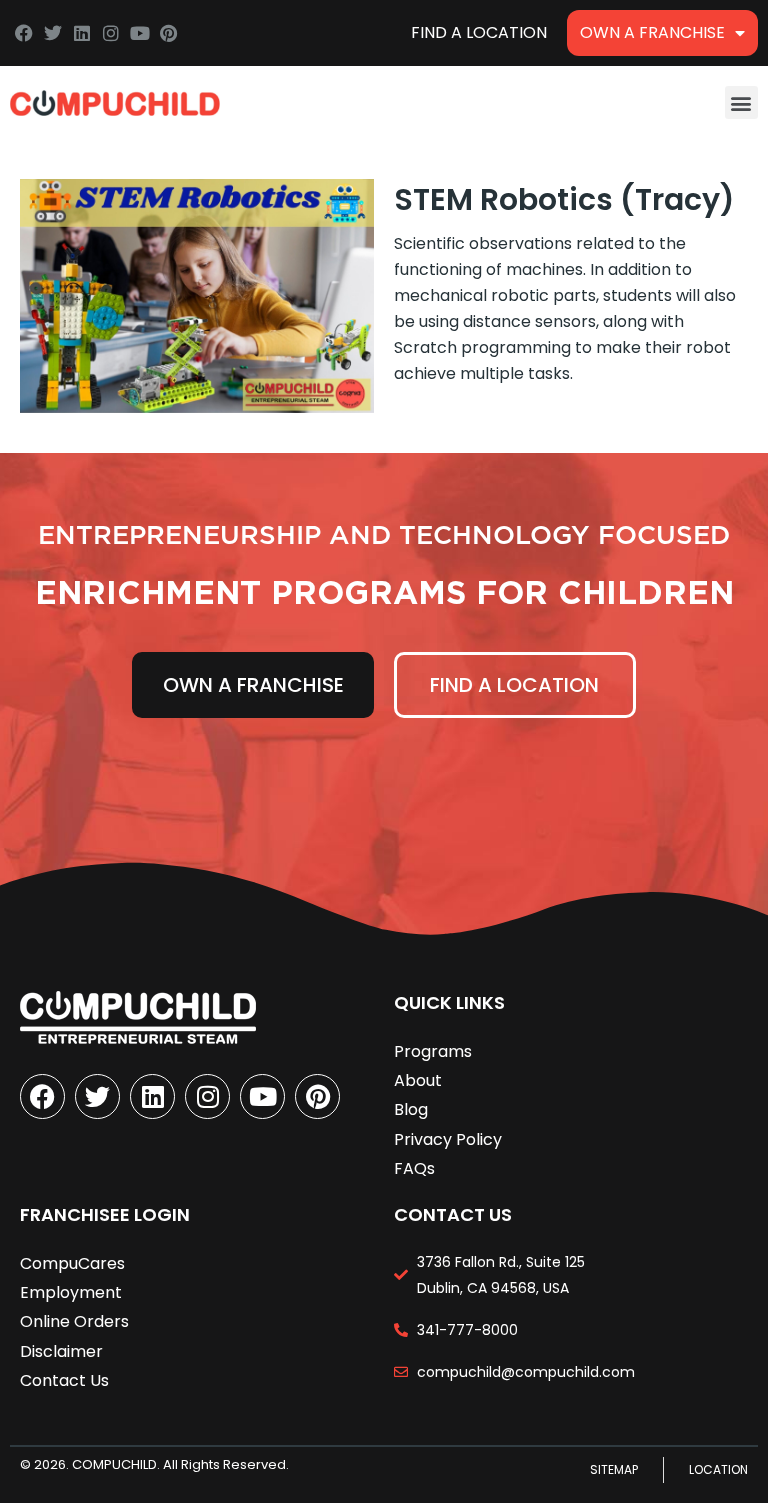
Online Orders (74, 1321)
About (418, 1080)
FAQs (414, 1168)
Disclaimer (61, 1351)
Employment (71, 1292)
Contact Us (64, 1380)
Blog (411, 1109)
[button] (741, 102)
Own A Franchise (652, 32)
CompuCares (72, 1263)
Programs (433, 1051)
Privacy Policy (448, 1139)
